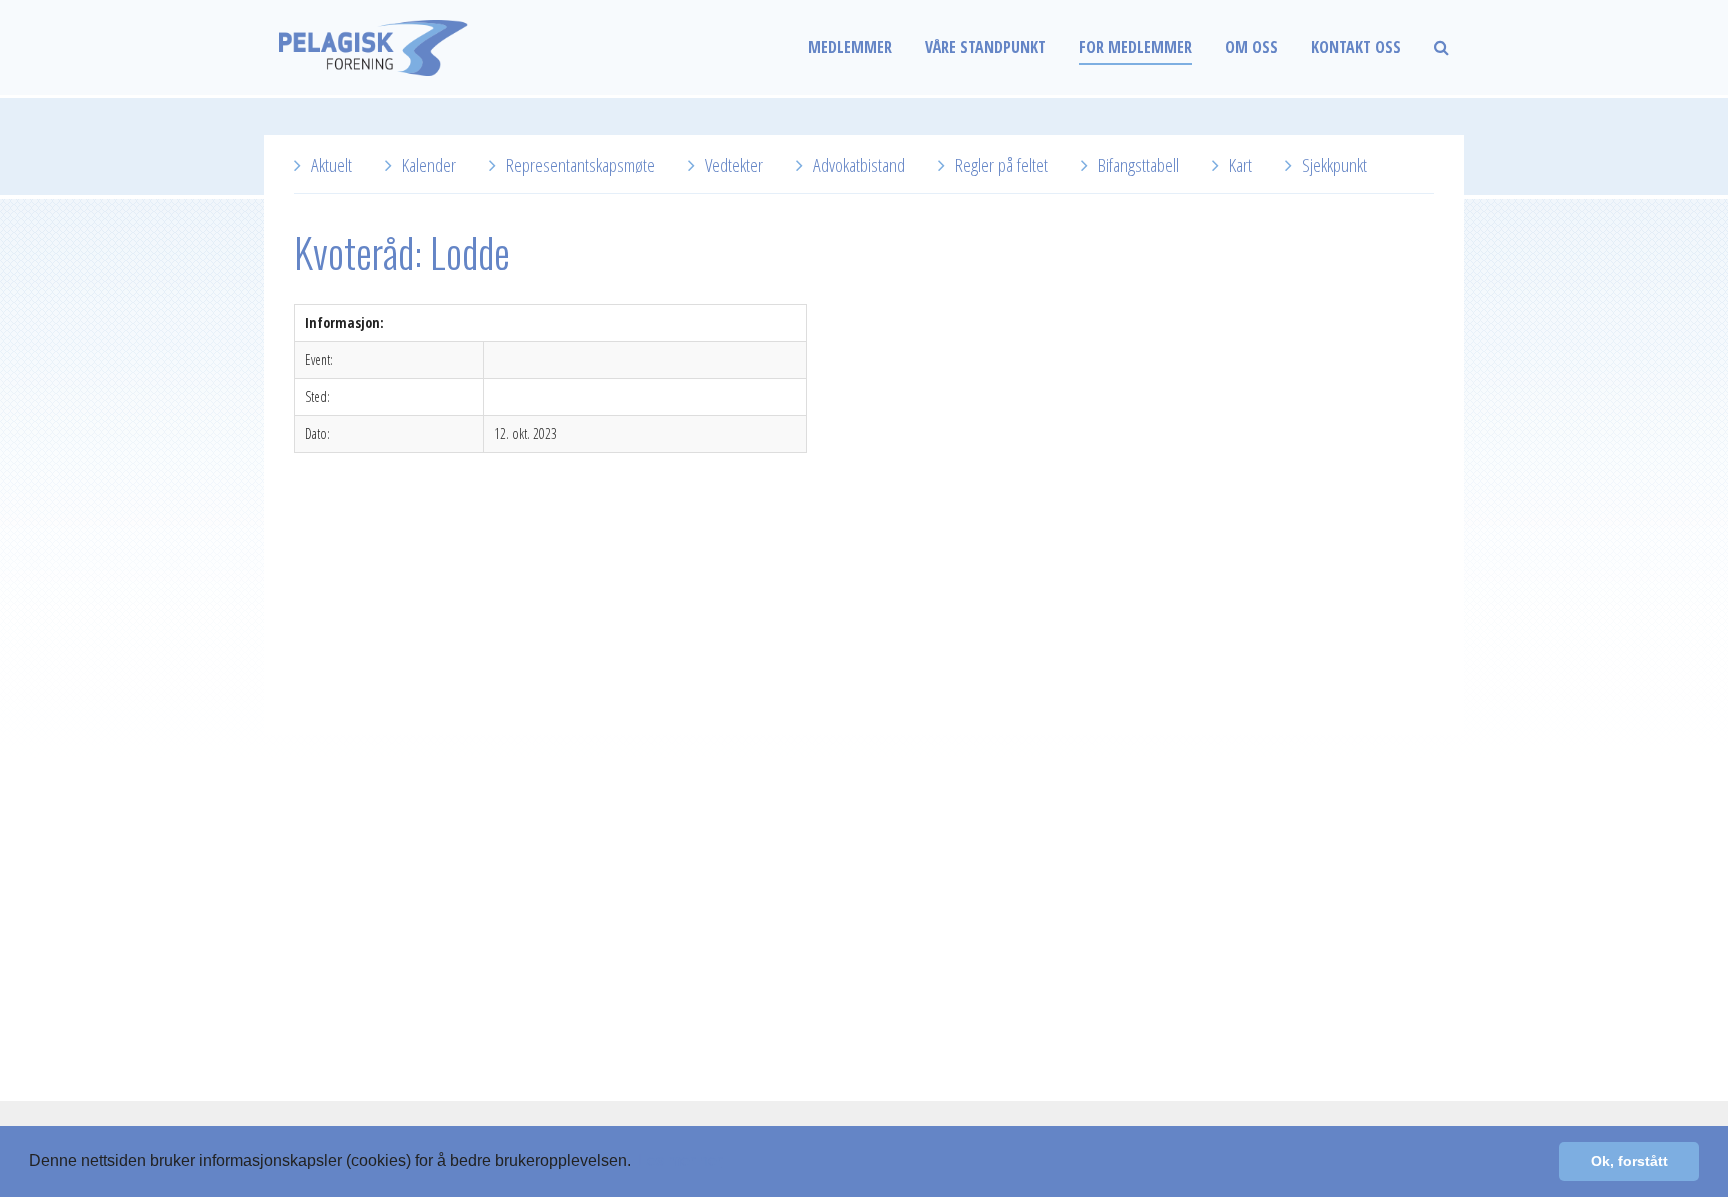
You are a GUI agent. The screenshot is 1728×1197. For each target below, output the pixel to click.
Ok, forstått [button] (1629, 1161)
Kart (1240, 164)
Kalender (429, 164)
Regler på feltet (1001, 164)
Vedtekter (734, 164)
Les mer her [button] (680, 1160)
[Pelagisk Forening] (414, 47)
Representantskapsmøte (580, 164)
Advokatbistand (859, 164)
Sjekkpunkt (1334, 164)
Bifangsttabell (1138, 164)
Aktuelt (331, 164)
